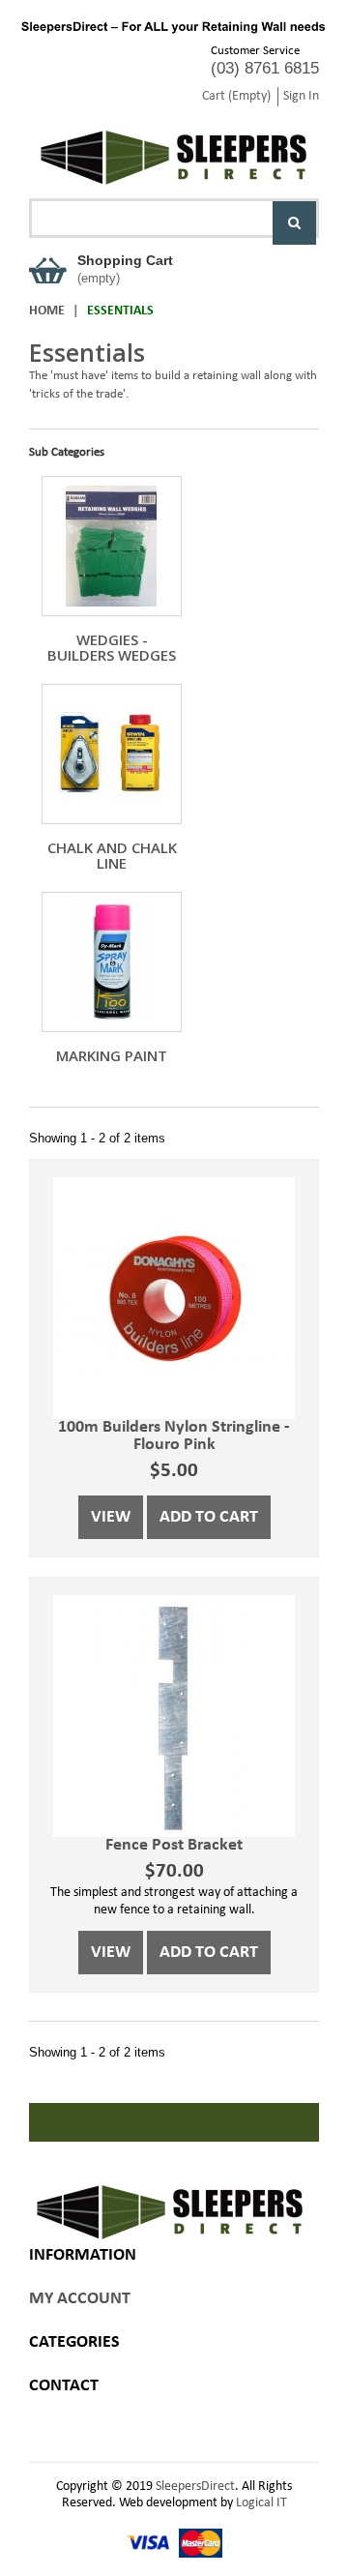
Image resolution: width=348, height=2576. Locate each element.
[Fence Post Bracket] (174, 1716)
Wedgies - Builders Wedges (112, 647)
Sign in (301, 96)
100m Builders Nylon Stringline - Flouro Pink (174, 1436)
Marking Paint (112, 1055)
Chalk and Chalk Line (112, 855)
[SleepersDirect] (174, 148)
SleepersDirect (195, 2487)
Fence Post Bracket (174, 1845)
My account (80, 2299)
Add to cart (209, 1517)
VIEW (111, 1517)
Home (47, 311)
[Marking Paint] (112, 962)
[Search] (294, 223)
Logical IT (261, 2503)
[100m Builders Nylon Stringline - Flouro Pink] (174, 1298)
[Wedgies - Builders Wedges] (112, 546)
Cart (236, 96)
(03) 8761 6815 (265, 68)
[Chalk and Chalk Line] (112, 754)
